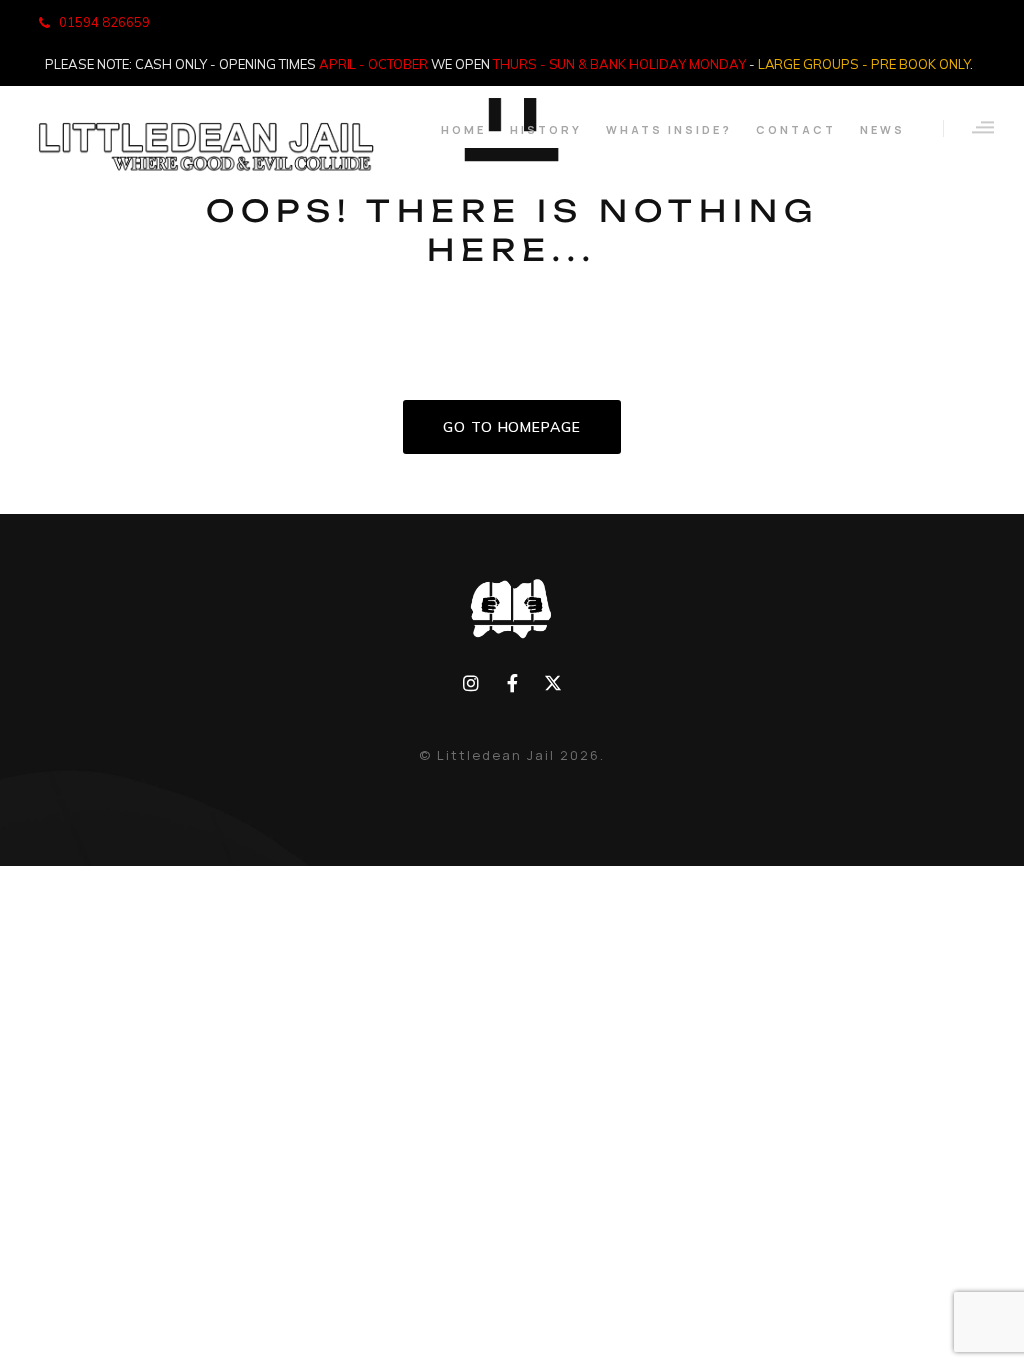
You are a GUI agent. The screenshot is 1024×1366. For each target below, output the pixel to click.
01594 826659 (104, 22)
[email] (512, 683)
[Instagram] (471, 683)
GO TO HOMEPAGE (512, 427)
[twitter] (552, 683)
